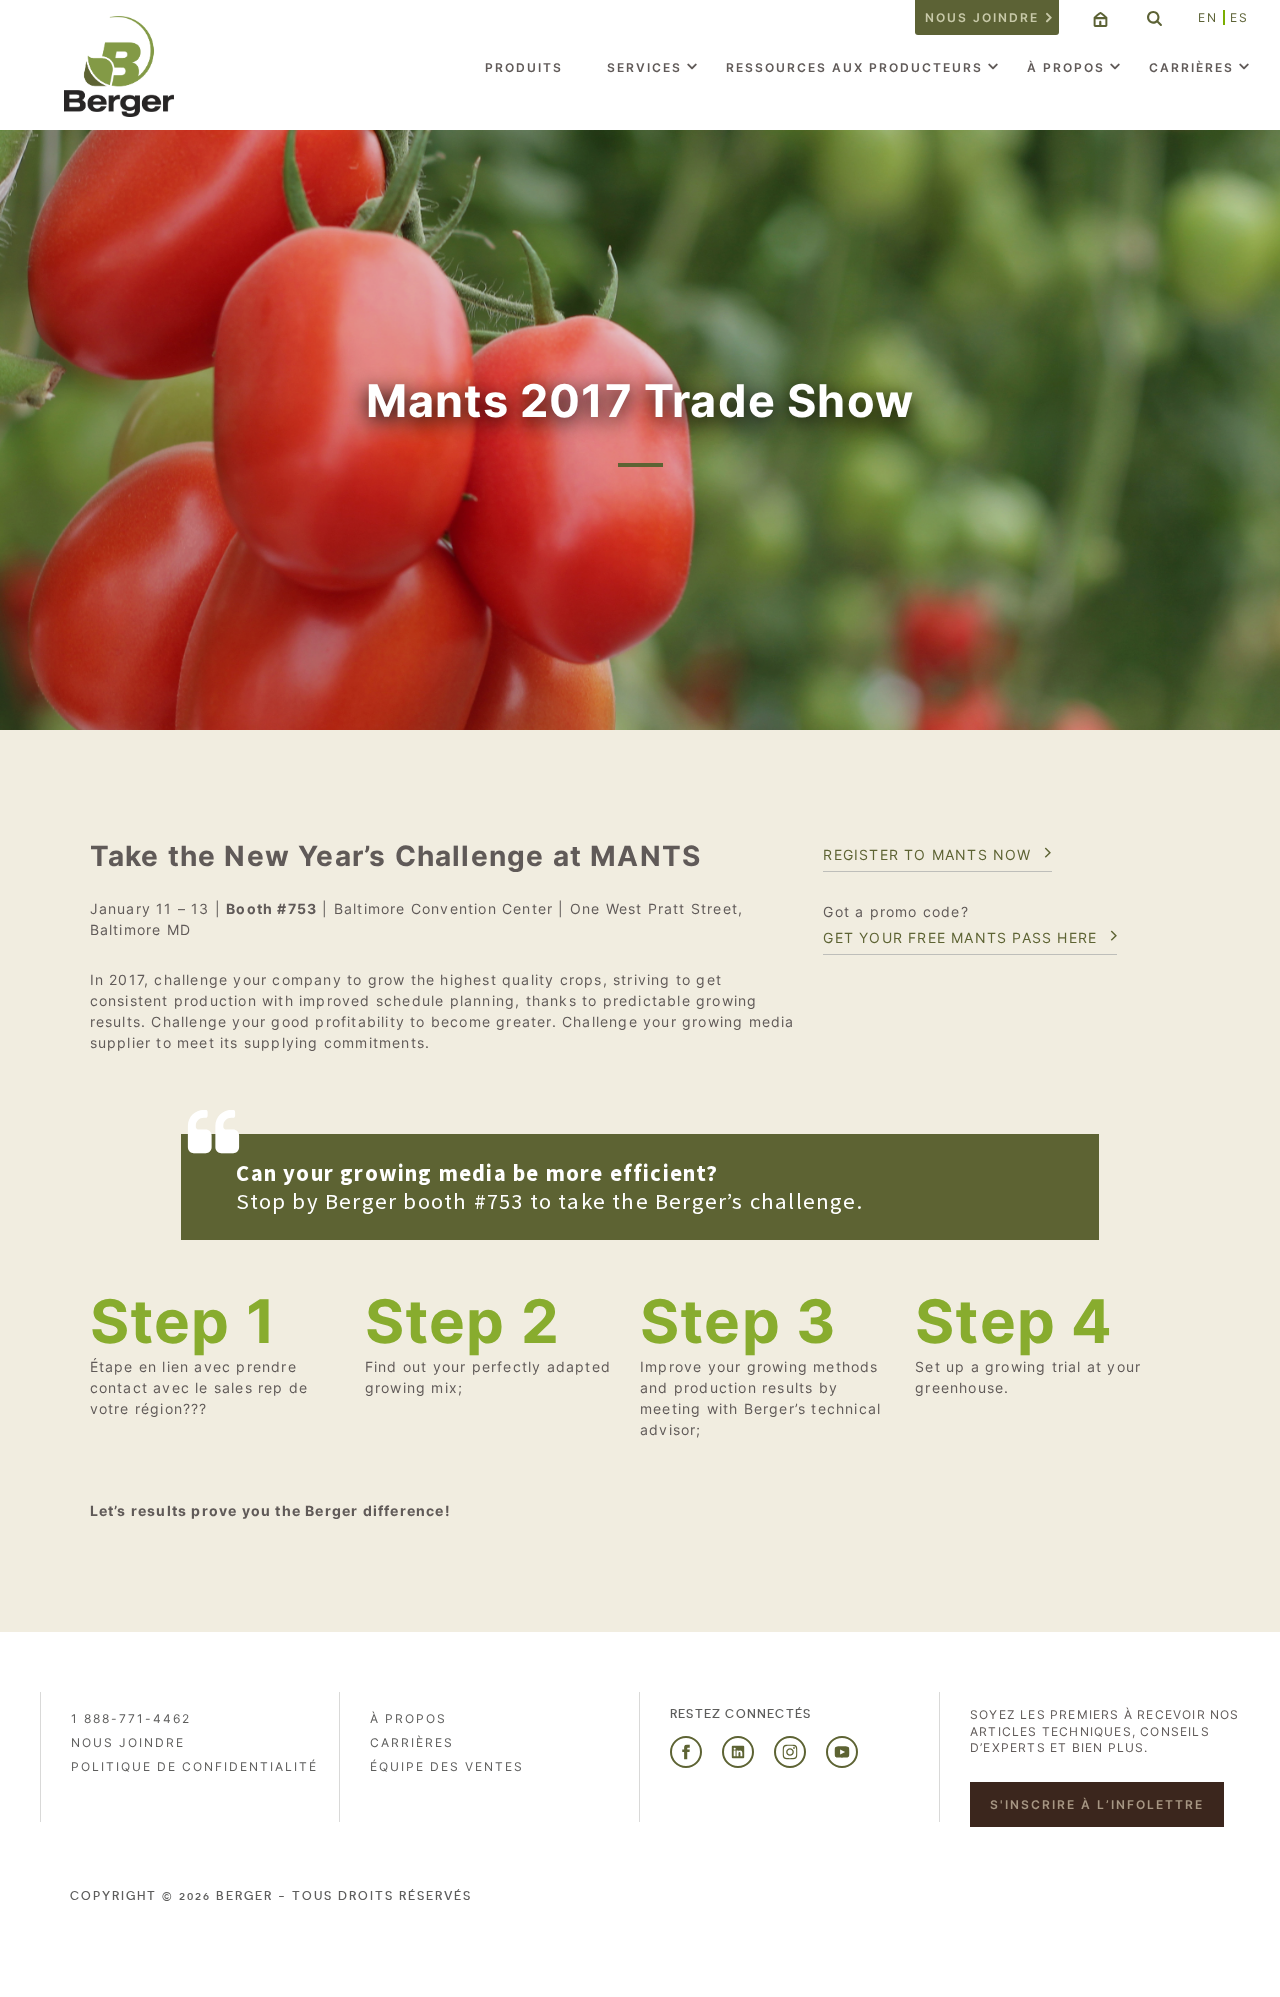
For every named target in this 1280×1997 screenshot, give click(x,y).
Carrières (1191, 67)
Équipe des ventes (447, 1766)
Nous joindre (982, 17)
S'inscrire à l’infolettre (1097, 1804)
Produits (524, 67)
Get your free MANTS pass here (960, 937)
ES (1239, 17)
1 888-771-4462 (131, 1718)
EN (1208, 17)
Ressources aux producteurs (854, 67)
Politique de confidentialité (194, 1766)
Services (644, 67)
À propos (1066, 67)
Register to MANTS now (927, 854)
